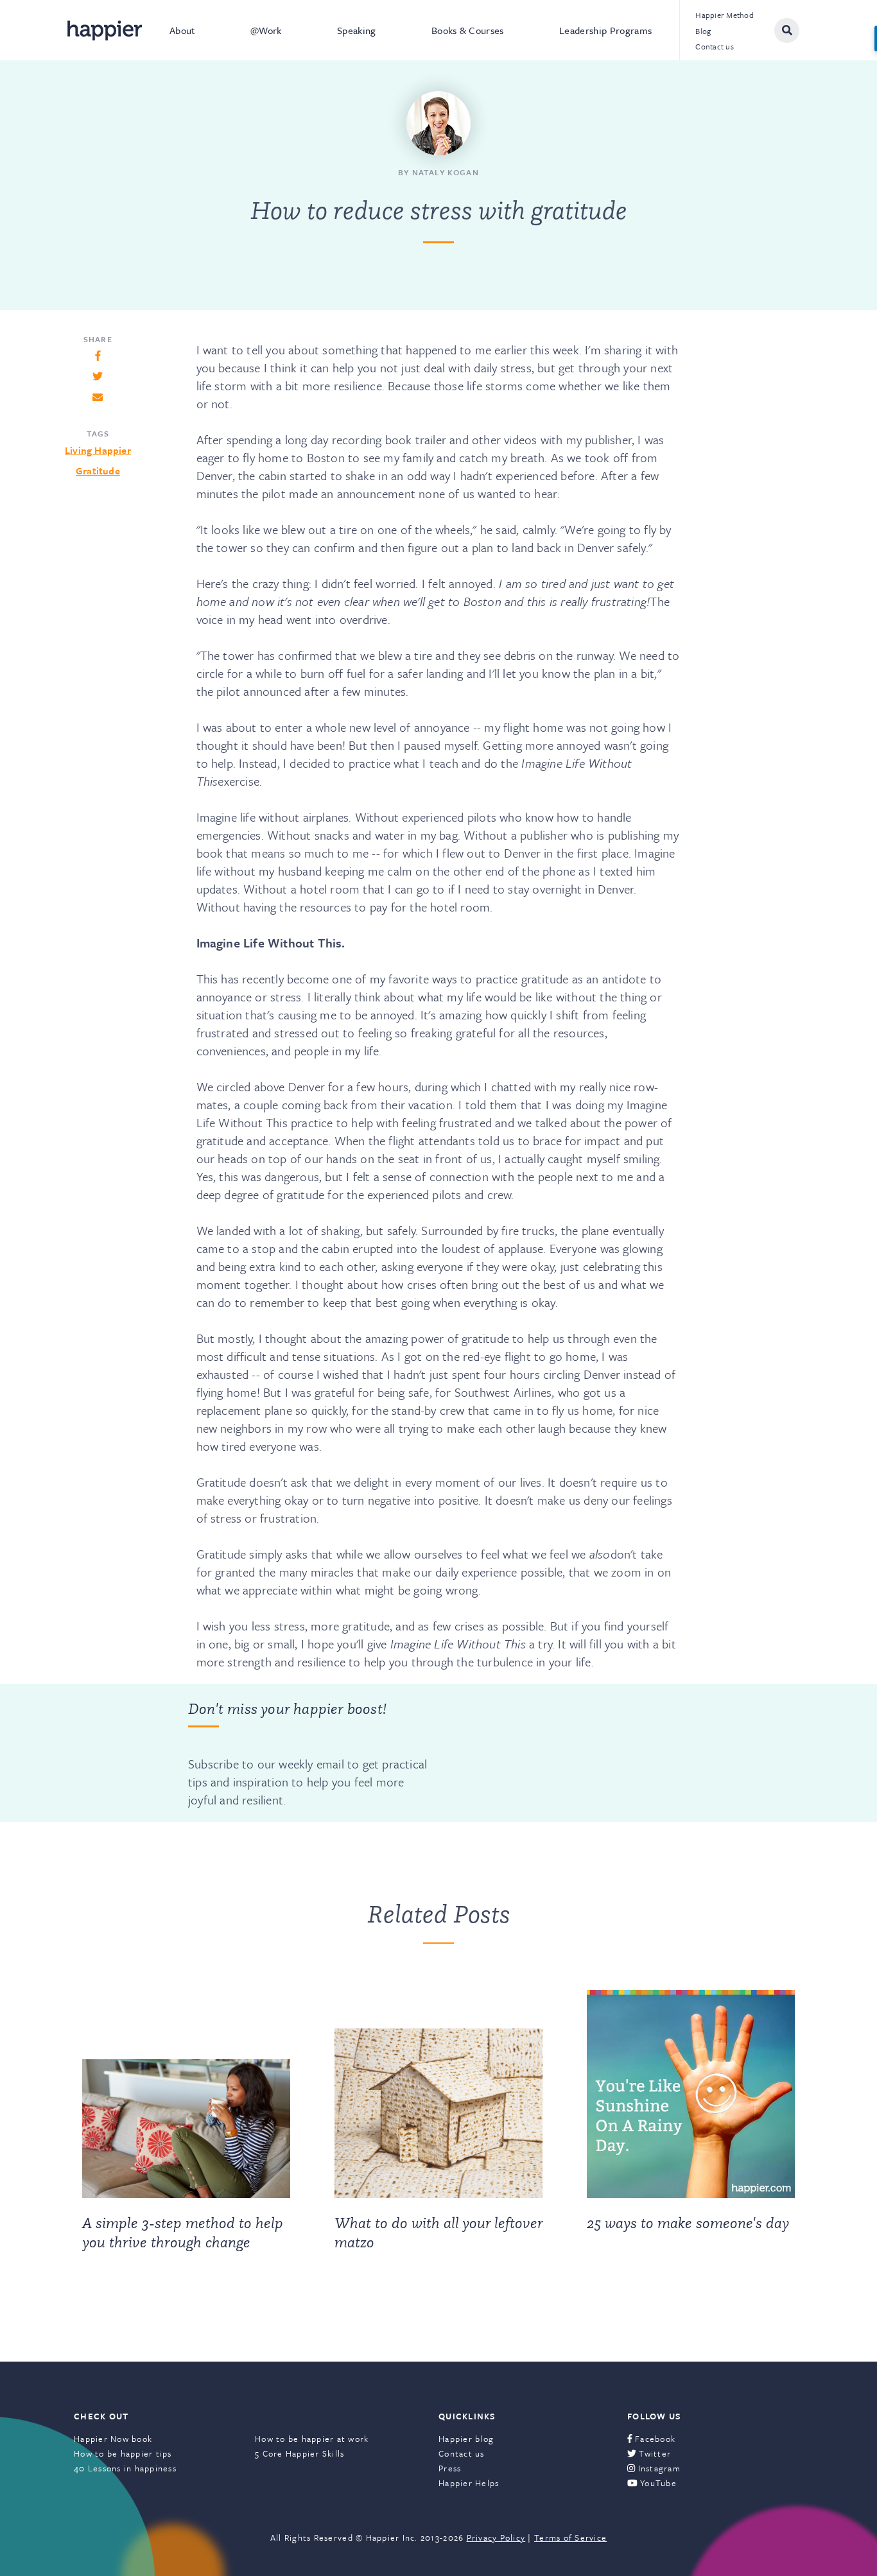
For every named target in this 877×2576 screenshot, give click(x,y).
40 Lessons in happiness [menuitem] (125, 2468)
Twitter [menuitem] (654, 2453)
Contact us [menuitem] (715, 46)
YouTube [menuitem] (657, 2483)
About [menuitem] (182, 30)
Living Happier (98, 450)
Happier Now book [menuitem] (113, 2439)
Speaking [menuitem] (357, 30)
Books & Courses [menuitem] (468, 30)
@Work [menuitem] (266, 30)
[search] (787, 30)
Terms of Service (570, 2537)
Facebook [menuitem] (654, 2439)
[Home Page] (105, 30)
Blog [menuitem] (703, 31)
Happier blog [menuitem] (466, 2439)
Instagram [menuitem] (658, 2468)
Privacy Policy (496, 2537)
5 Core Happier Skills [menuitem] (300, 2453)
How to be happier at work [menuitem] (312, 2439)
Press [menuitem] (450, 2468)
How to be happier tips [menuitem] (123, 2453)
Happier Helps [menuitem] (469, 2483)
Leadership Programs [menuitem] (605, 30)
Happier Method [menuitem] (725, 15)
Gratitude (98, 471)
